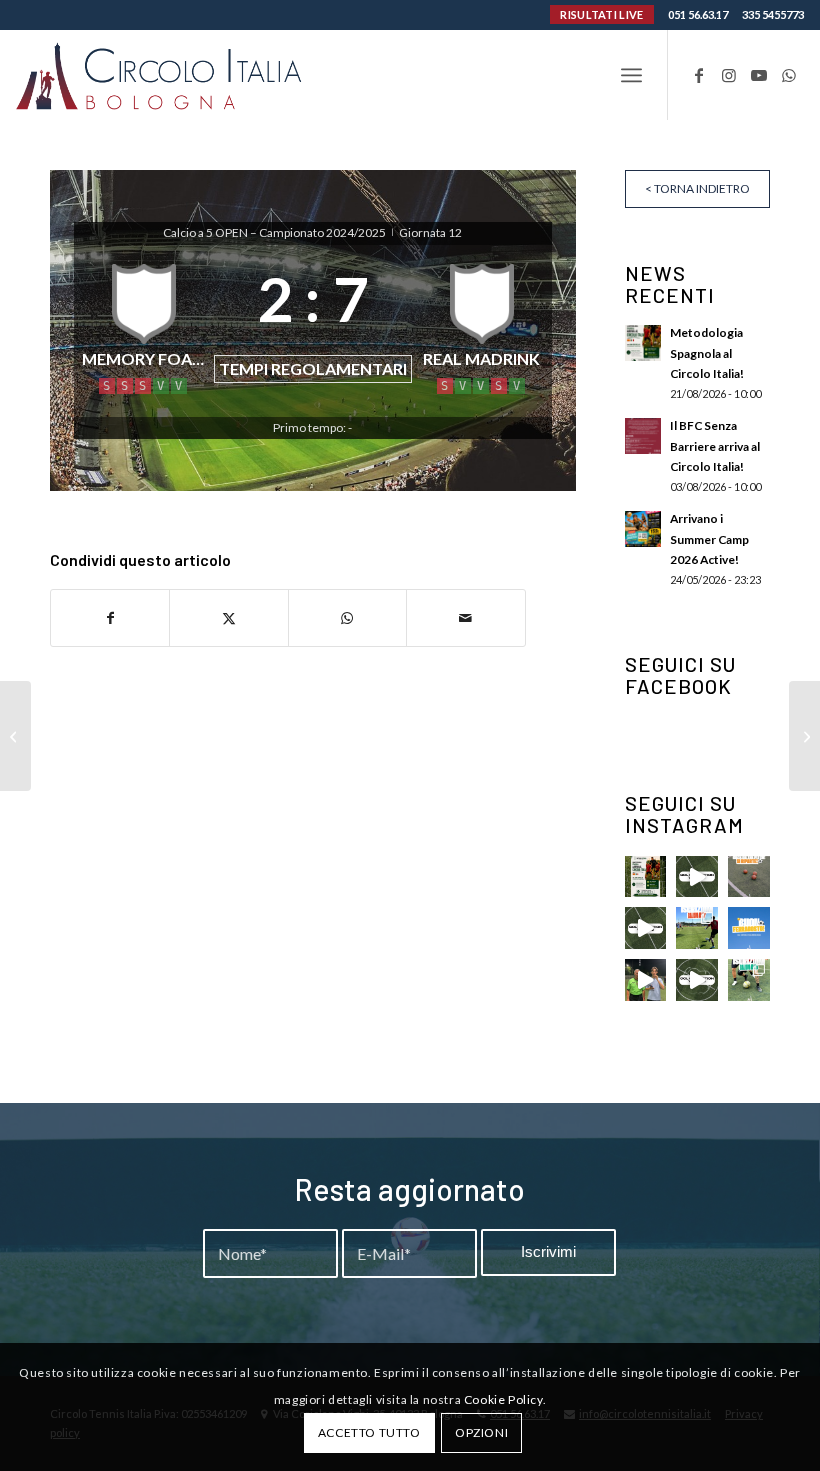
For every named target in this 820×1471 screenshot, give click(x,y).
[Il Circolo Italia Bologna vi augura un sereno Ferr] (749, 928)
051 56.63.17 (698, 14)
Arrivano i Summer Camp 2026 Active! (709, 538)
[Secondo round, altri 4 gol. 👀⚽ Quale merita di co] (697, 980)
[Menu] (631, 75)
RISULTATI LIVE (601, 14)
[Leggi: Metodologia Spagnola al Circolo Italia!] (643, 343)
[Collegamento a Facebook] (699, 75)
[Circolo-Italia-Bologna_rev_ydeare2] (160, 75)
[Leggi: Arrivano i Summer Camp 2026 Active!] (643, 529)
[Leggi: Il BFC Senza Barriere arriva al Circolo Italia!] (643, 436)
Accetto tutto (369, 1432)
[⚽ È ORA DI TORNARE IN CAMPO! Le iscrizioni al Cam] (697, 928)
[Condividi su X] (228, 618)
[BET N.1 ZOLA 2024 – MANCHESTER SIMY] (15, 736)
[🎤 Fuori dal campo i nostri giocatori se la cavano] (646, 980)
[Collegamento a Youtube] (759, 75)
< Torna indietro (697, 188)
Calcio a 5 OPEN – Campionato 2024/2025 (275, 232)
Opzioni (481, 1432)
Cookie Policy (503, 1399)
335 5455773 (773, 14)
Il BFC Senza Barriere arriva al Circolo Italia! (715, 445)
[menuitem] (631, 75)
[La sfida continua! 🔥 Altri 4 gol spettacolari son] (646, 928)
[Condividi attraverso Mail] (465, 618)
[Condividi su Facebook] (110, 618)
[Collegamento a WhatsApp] (789, 75)
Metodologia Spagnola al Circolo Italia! (707, 352)
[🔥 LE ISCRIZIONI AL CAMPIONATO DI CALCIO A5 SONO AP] (749, 980)
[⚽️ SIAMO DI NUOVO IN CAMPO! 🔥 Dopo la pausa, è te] (749, 877)
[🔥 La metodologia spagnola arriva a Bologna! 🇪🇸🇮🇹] (646, 877)
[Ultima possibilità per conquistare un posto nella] (697, 877)
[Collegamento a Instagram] (729, 75)
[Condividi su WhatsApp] (347, 618)
